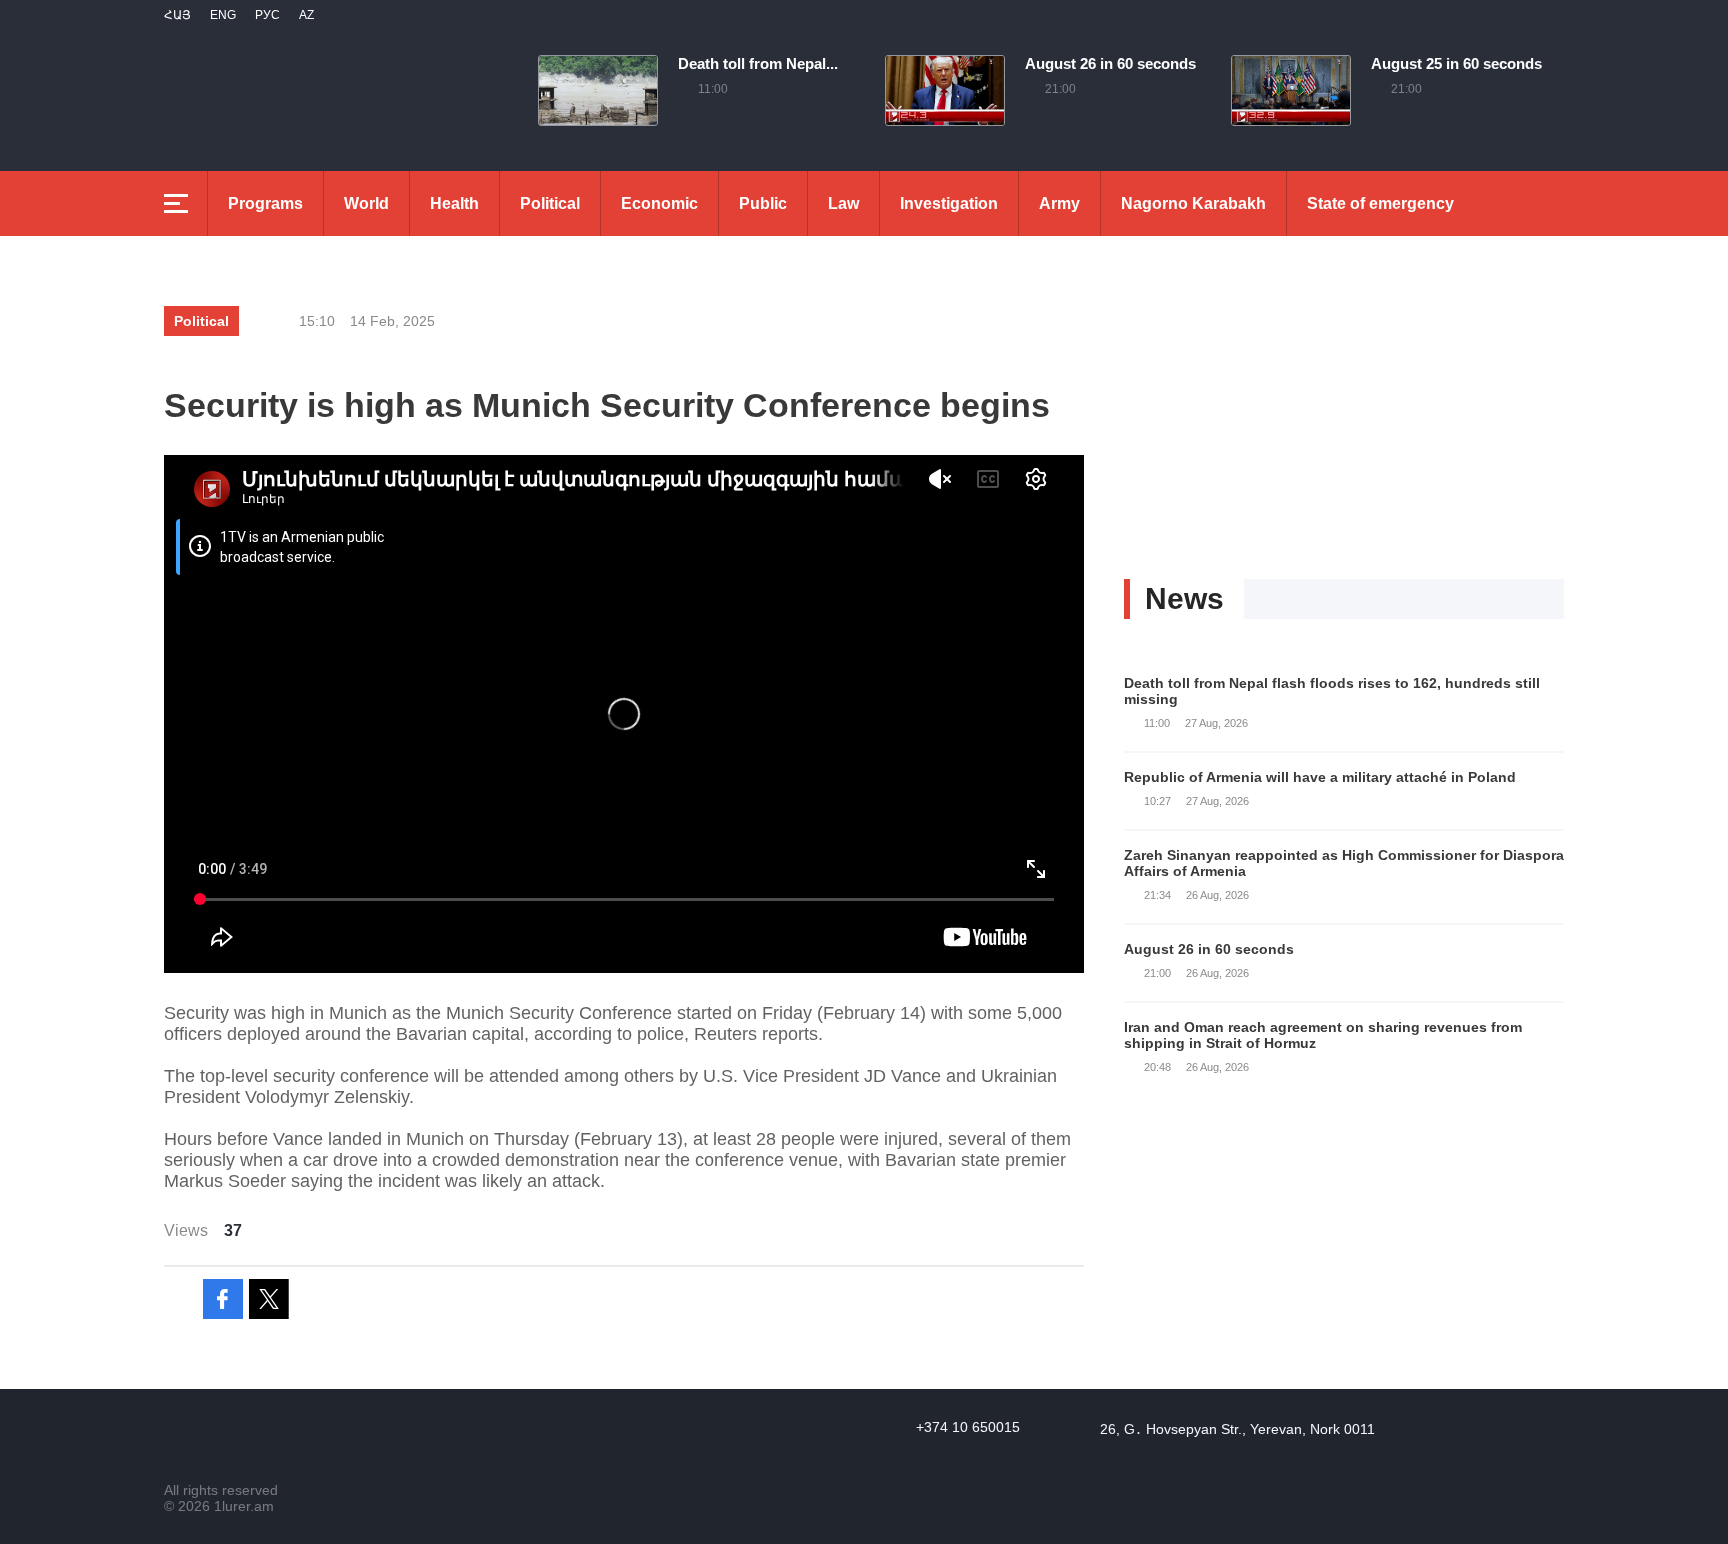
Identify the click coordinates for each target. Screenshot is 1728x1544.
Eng (223, 15)
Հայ (177, 15)
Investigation (949, 203)
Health (454, 203)
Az (306, 15)
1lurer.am (244, 1506)
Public (763, 203)
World (366, 203)
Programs (265, 203)
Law (843, 203)
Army (1059, 203)
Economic (659, 203)
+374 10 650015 (968, 1427)
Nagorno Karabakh (1193, 203)
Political (550, 203)
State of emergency (1380, 203)
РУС (267, 15)
